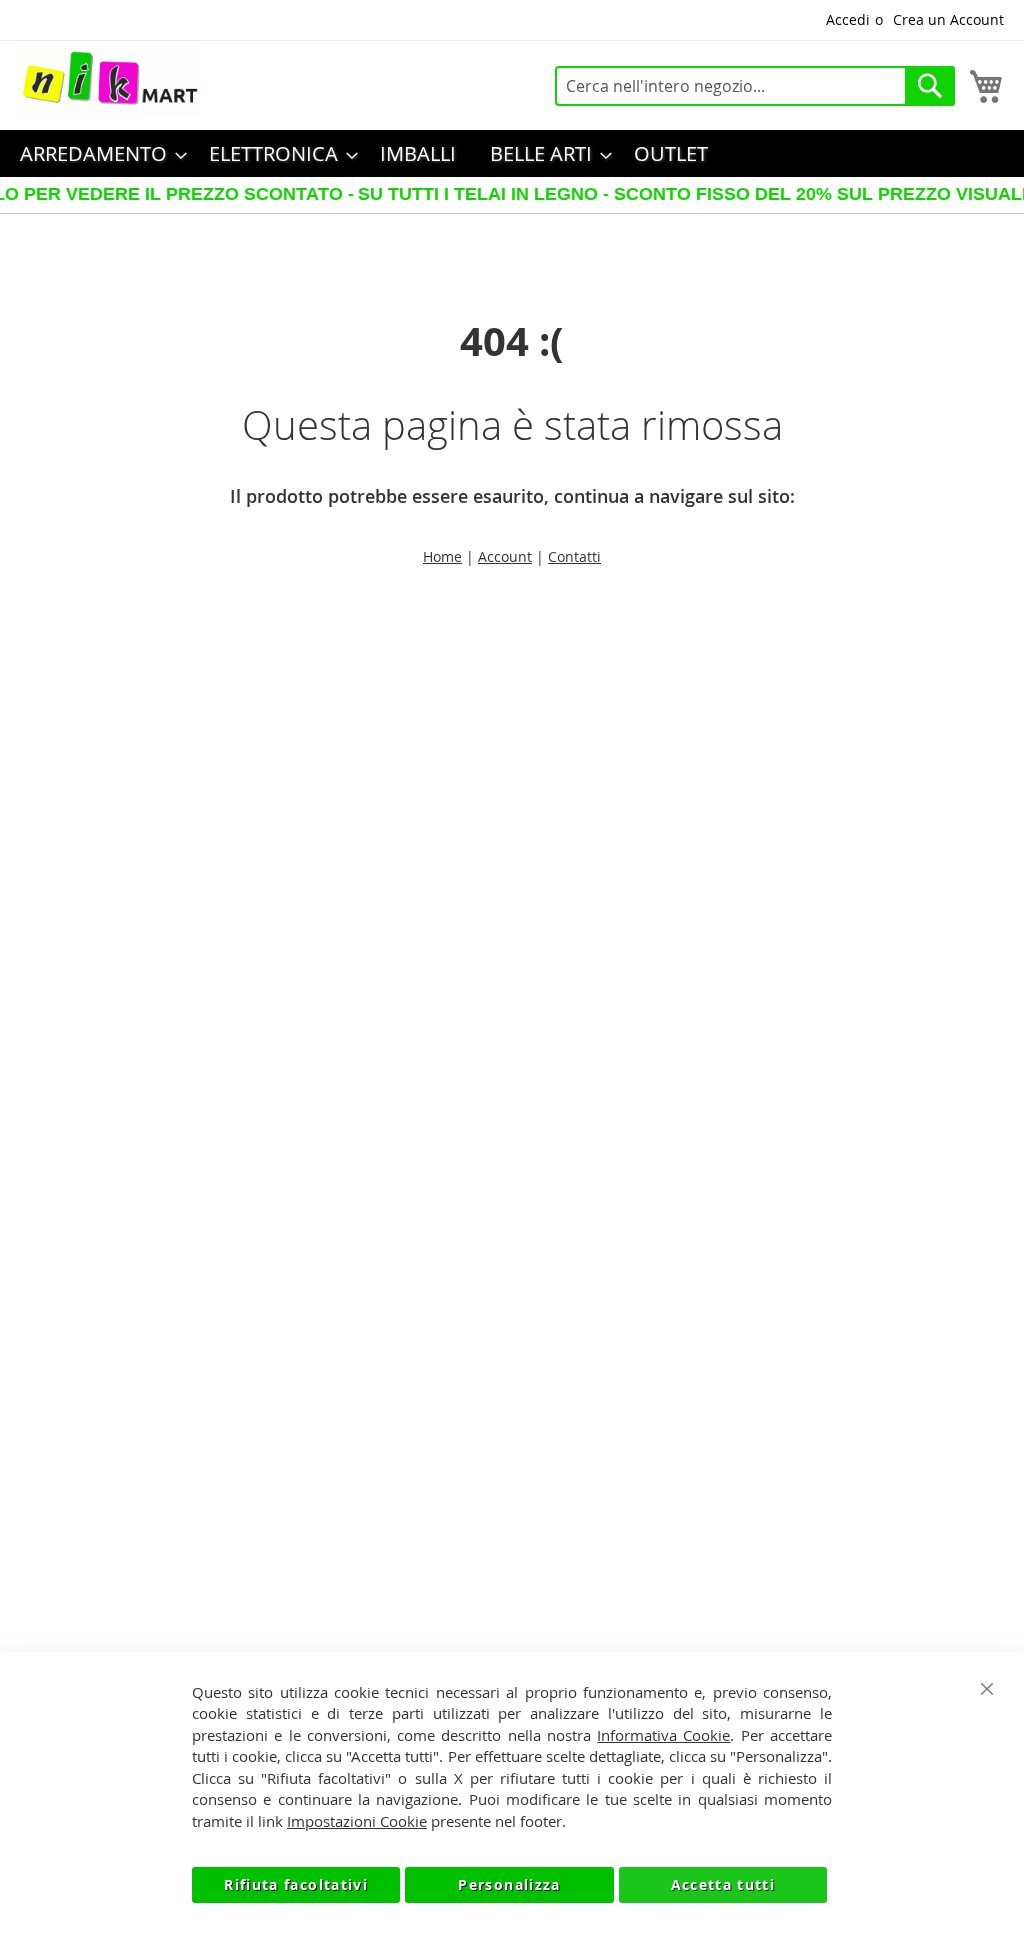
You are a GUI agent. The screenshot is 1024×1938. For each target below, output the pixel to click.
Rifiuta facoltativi (296, 1884)
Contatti (574, 556)
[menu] (512, 153)
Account (505, 556)
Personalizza (509, 1884)
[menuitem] (97, 153)
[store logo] (110, 81)
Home (442, 556)
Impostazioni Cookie (357, 1821)
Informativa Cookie (663, 1735)
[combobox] (755, 86)
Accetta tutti (723, 1884)
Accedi (848, 19)
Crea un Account (948, 19)
